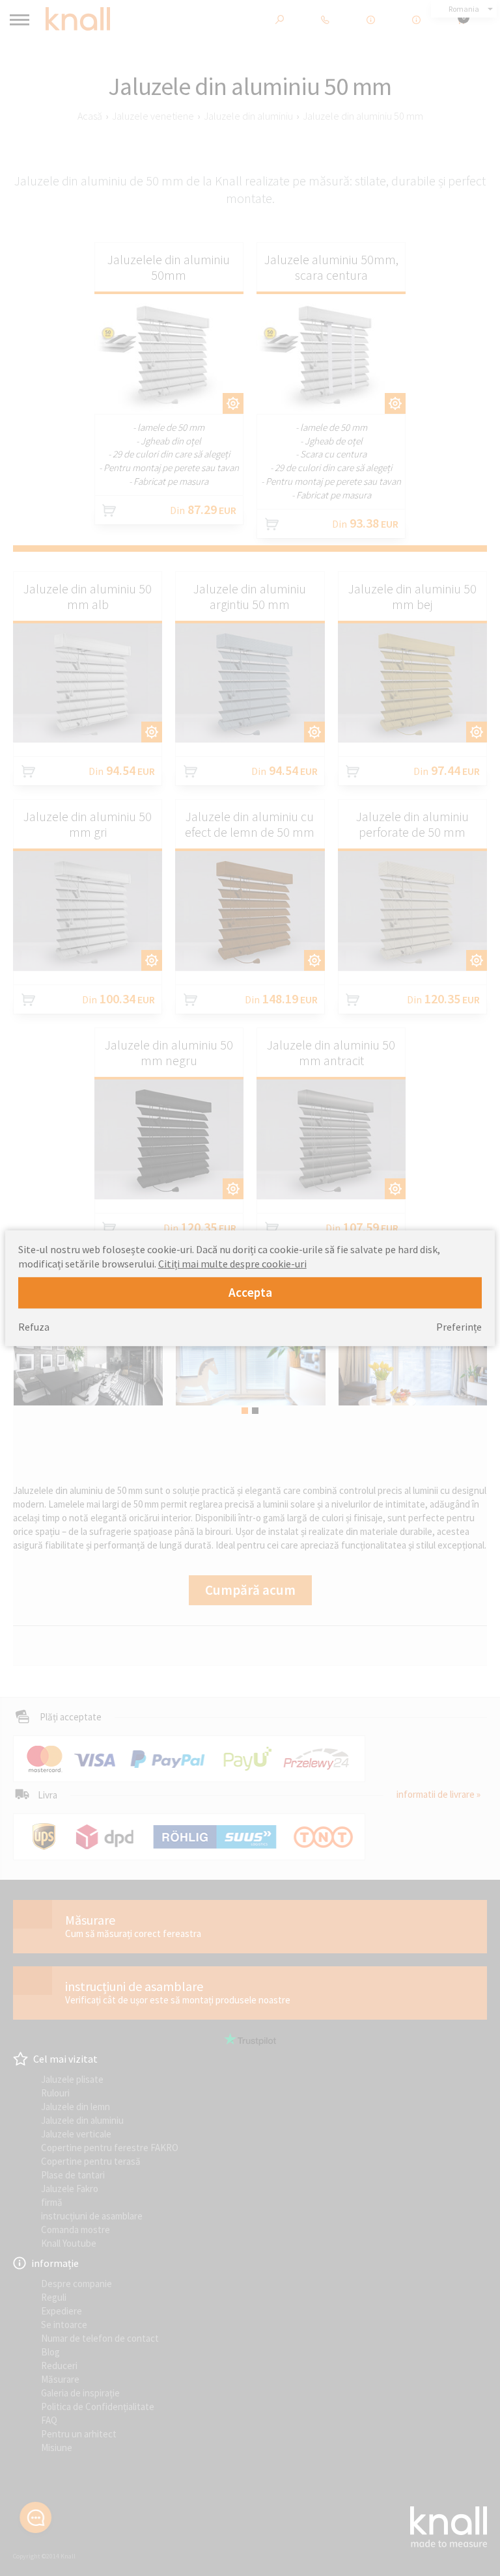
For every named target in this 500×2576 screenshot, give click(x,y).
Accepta (250, 1292)
